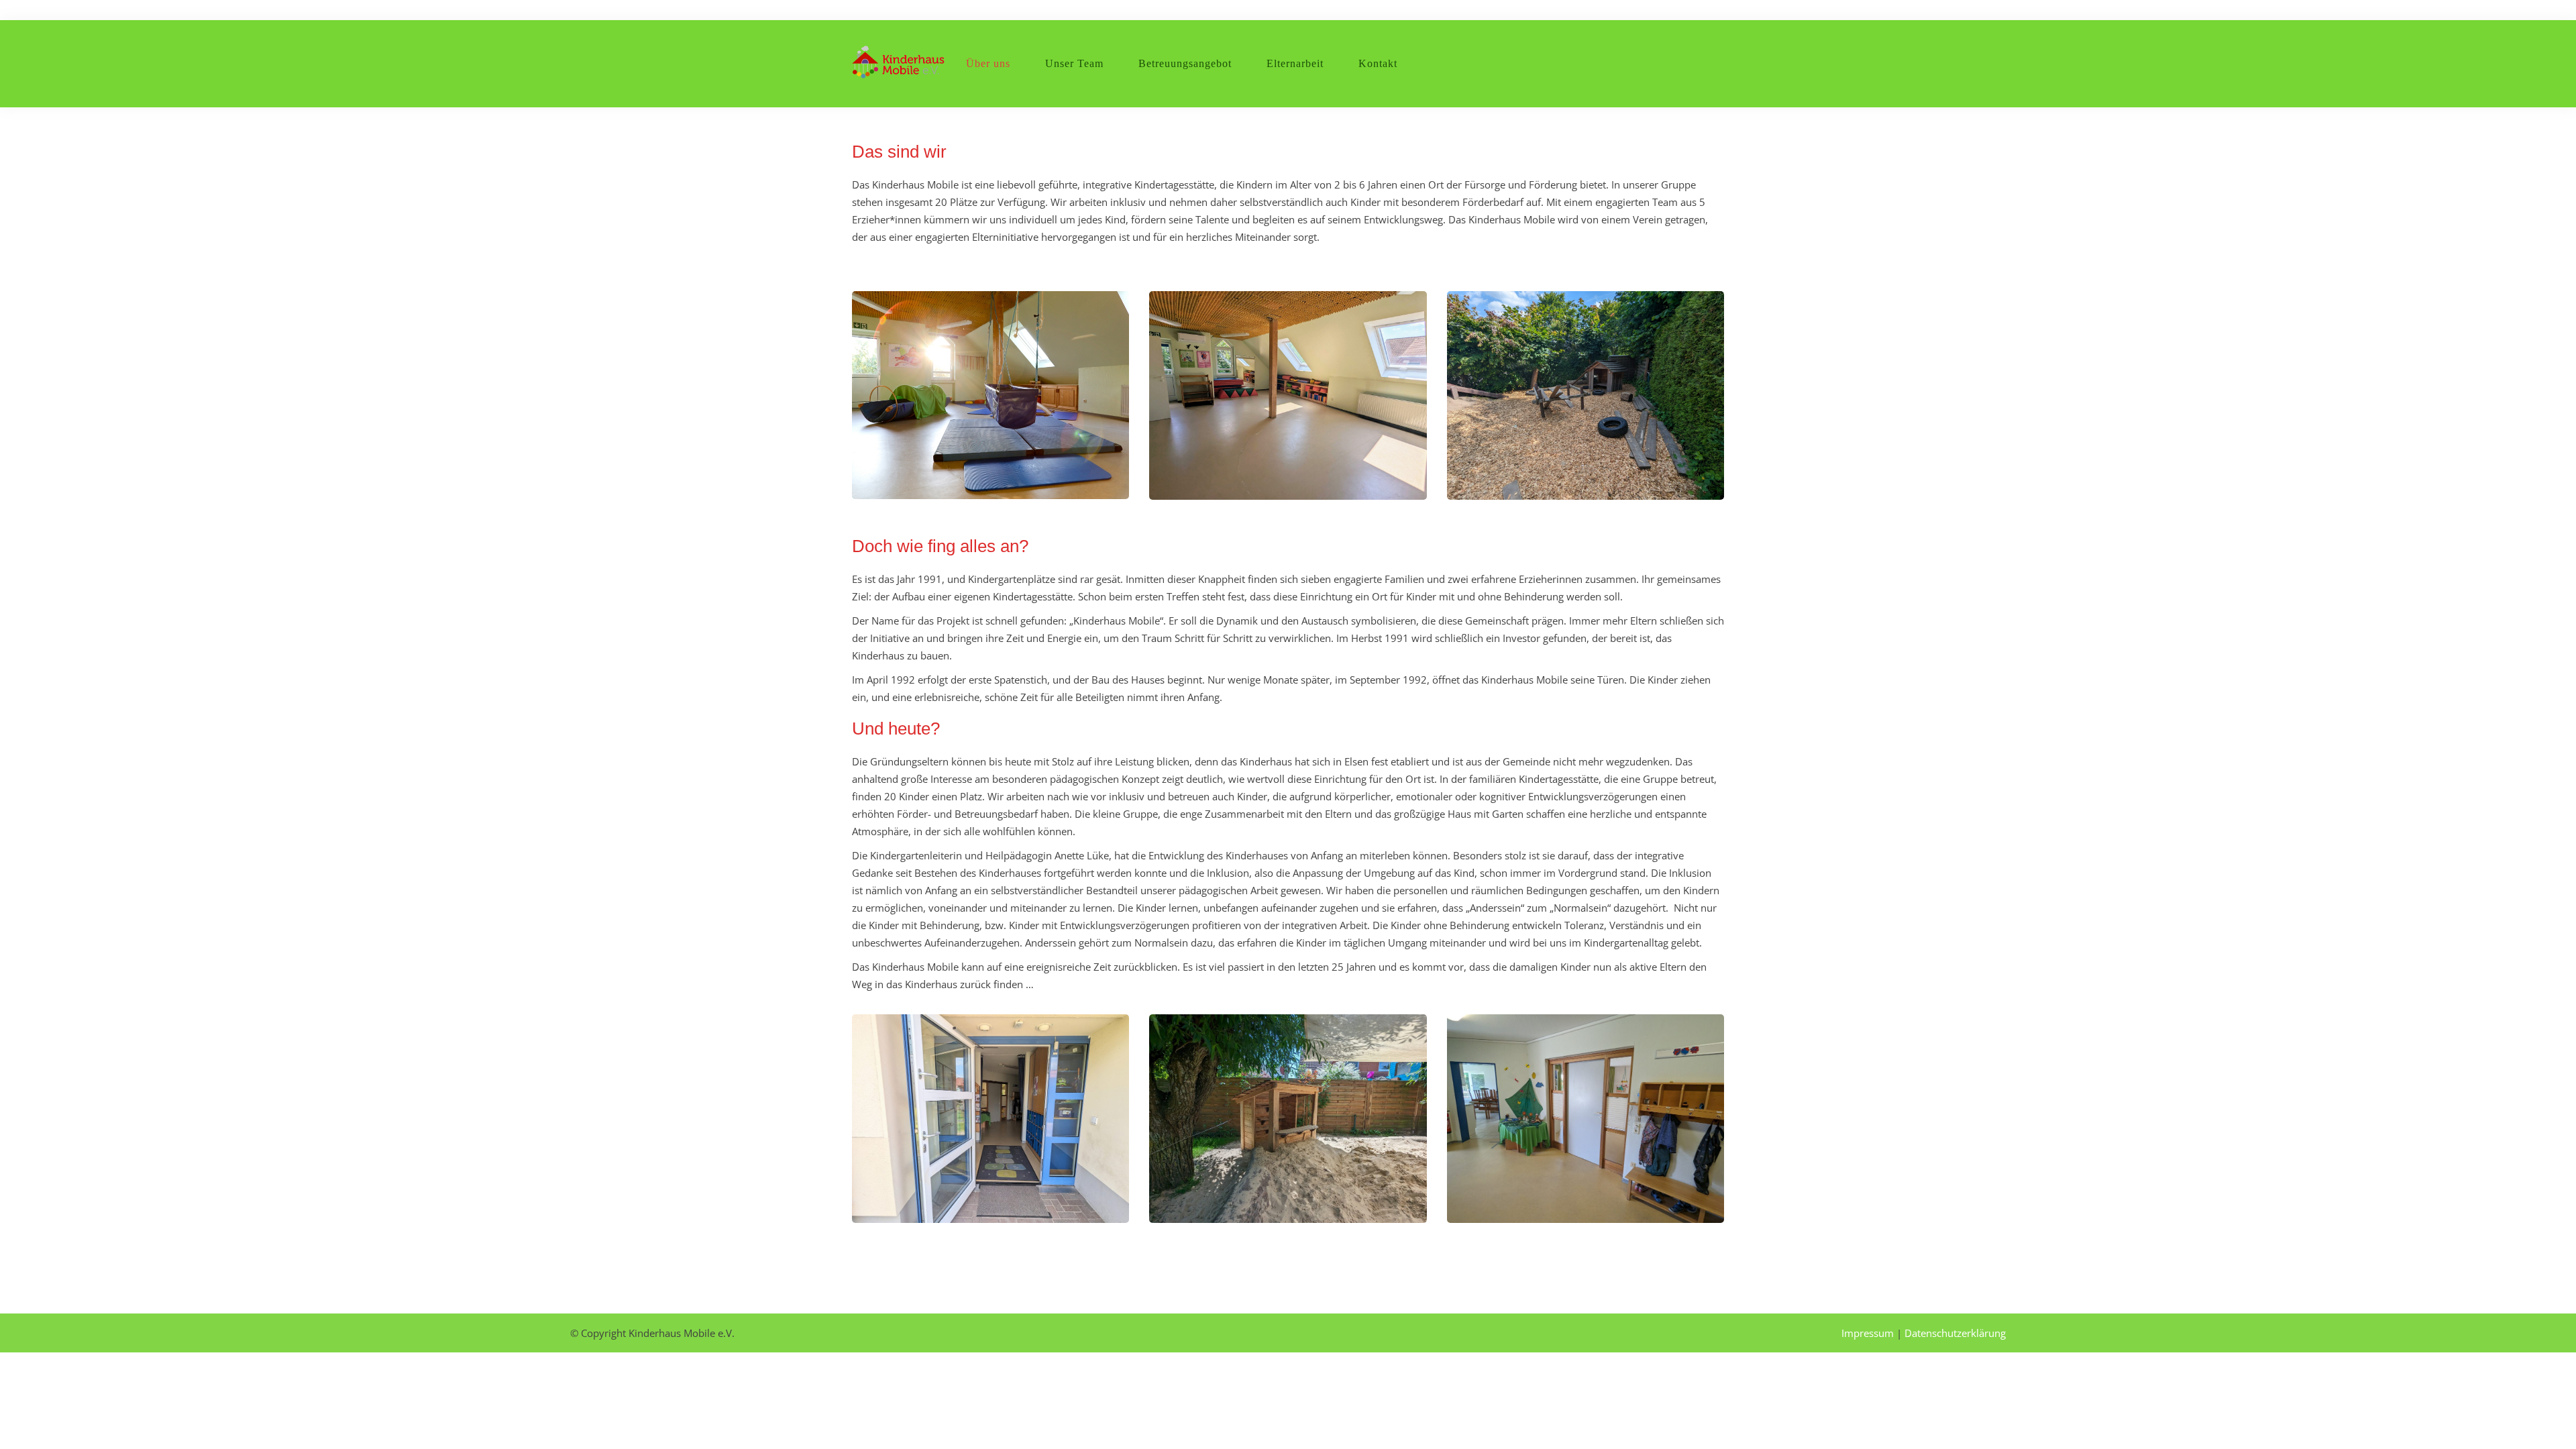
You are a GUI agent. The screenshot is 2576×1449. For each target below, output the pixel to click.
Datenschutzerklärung (1955, 1333)
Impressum (1868, 1333)
